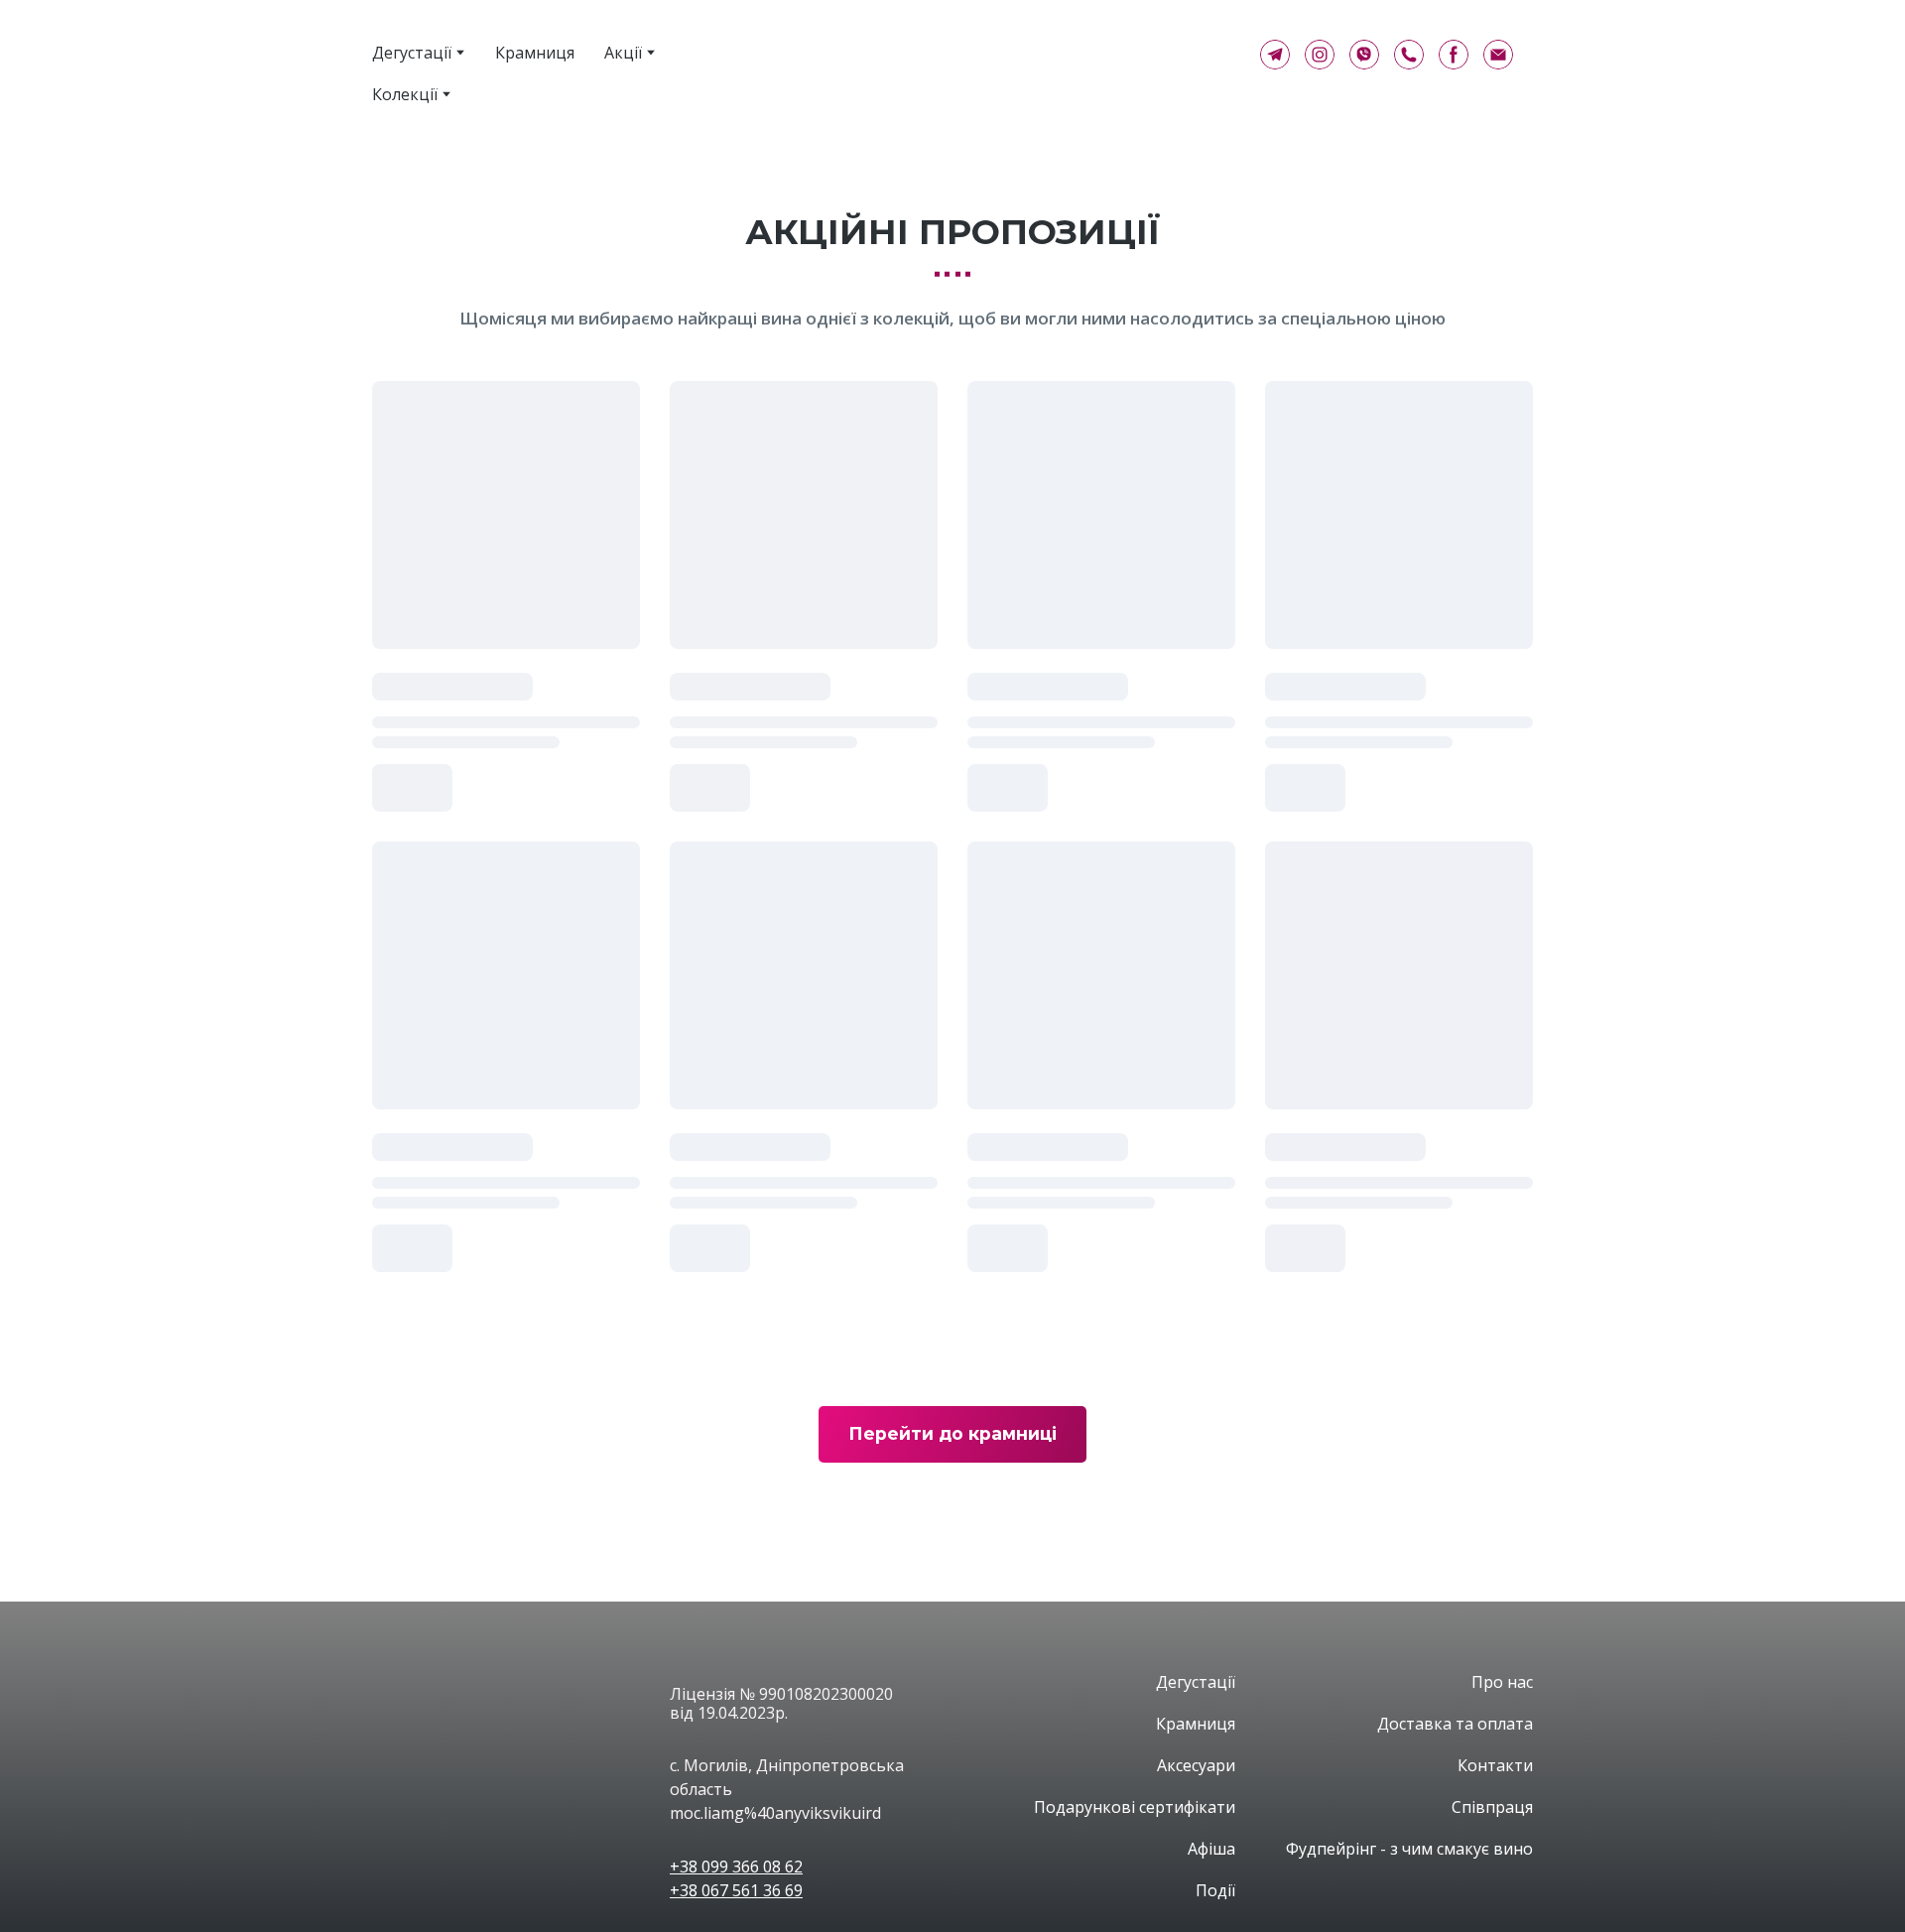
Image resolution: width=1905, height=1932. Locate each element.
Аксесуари (1196, 1765)
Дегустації (412, 53)
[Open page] (506, 1705)
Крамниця (535, 53)
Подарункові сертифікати (1135, 1807)
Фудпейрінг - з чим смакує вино (1409, 1849)
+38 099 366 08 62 (736, 1867)
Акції (623, 53)
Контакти (1495, 1765)
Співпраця (1492, 1807)
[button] (1275, 55)
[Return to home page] (1004, 55)
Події (1215, 1890)
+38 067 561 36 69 (736, 1890)
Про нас (1502, 1682)
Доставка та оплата (1455, 1724)
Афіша (1211, 1849)
